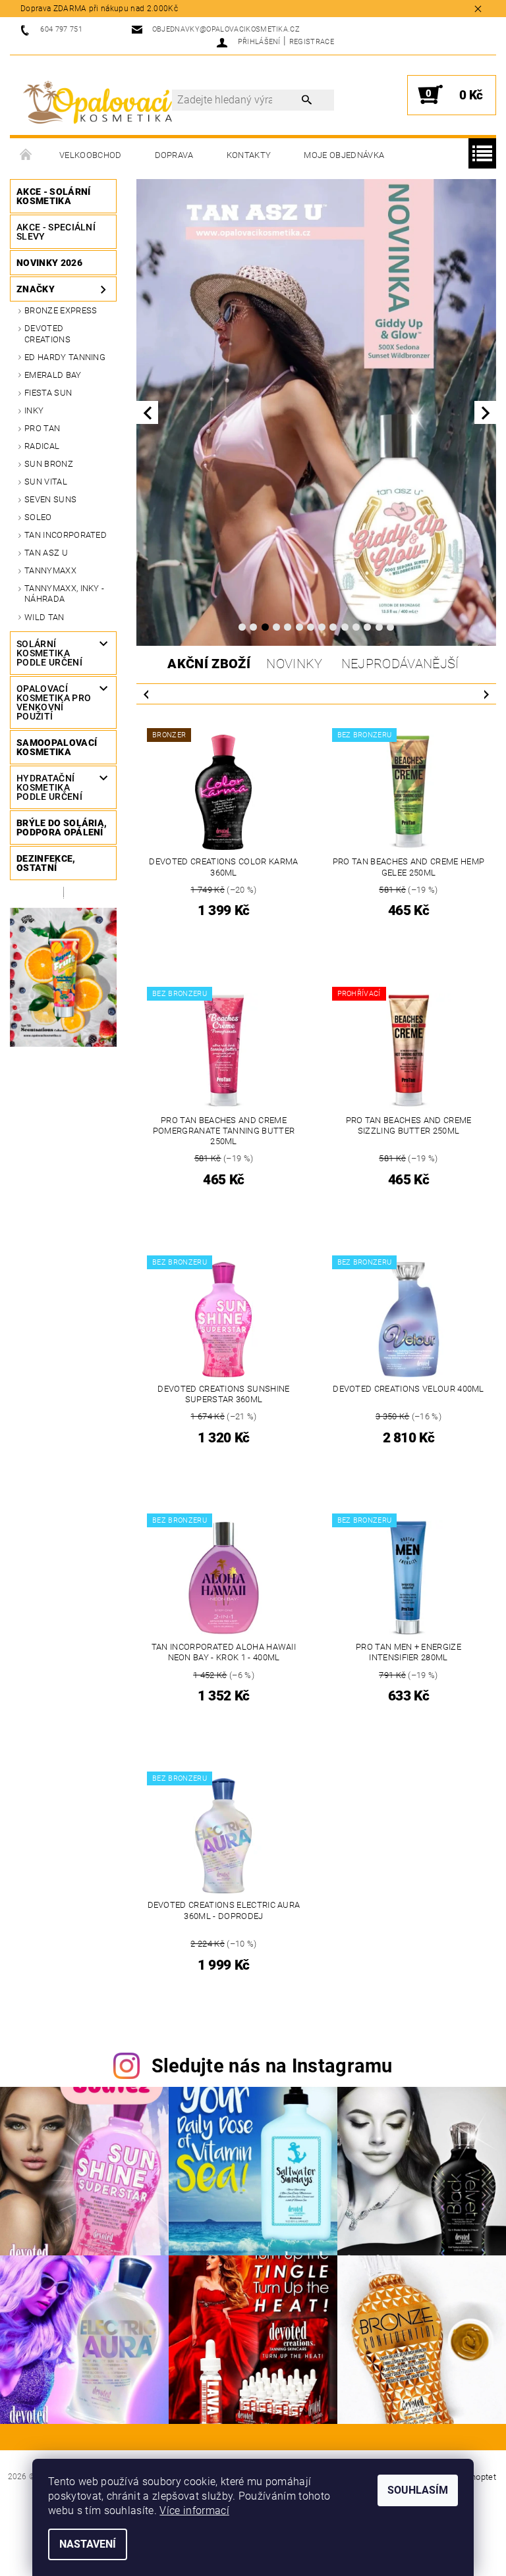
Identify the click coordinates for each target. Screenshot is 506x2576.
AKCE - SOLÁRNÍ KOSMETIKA (53, 196)
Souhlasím (418, 2490)
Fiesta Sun (48, 393)
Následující (486, 694)
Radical (42, 446)
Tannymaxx (50, 570)
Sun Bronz (49, 464)
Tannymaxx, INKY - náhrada (64, 593)
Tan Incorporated (66, 535)
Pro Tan (42, 428)
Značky (36, 289)
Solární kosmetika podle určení (49, 653)
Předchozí (146, 694)
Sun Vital (46, 482)
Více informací (194, 2510)
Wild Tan (44, 617)
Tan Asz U (46, 553)
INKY (34, 410)
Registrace (312, 42)
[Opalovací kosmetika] (98, 102)
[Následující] (485, 412)
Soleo (38, 517)
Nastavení (88, 2544)
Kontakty (249, 155)
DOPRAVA (174, 155)
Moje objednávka (344, 155)
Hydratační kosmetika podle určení (49, 787)
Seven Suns (50, 499)
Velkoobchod (91, 155)
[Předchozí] (147, 412)
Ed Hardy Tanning (65, 357)
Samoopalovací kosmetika (57, 747)
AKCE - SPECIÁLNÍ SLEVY (56, 232)
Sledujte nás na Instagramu (272, 2066)
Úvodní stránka (26, 155)
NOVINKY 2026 (49, 263)
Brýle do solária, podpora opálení (62, 828)
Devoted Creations (47, 333)
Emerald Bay (53, 375)
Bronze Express (61, 310)
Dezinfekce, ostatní (46, 863)
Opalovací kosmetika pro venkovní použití (54, 702)
